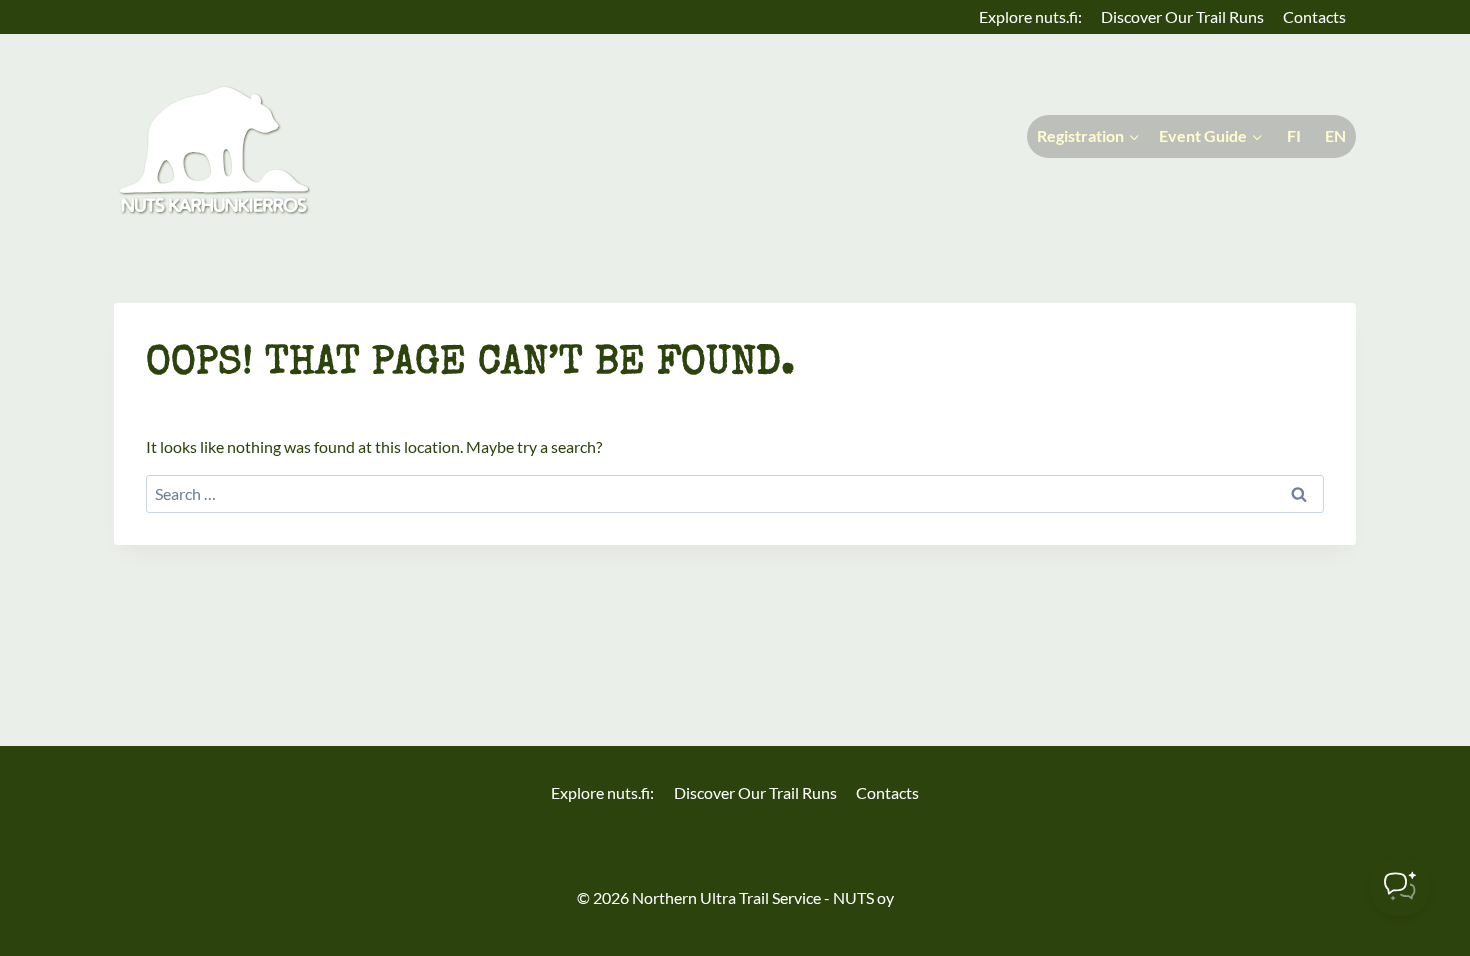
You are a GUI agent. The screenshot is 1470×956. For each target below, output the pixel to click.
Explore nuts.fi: (1030, 16)
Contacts (1314, 16)
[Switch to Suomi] (1292, 136)
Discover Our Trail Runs (1182, 16)
